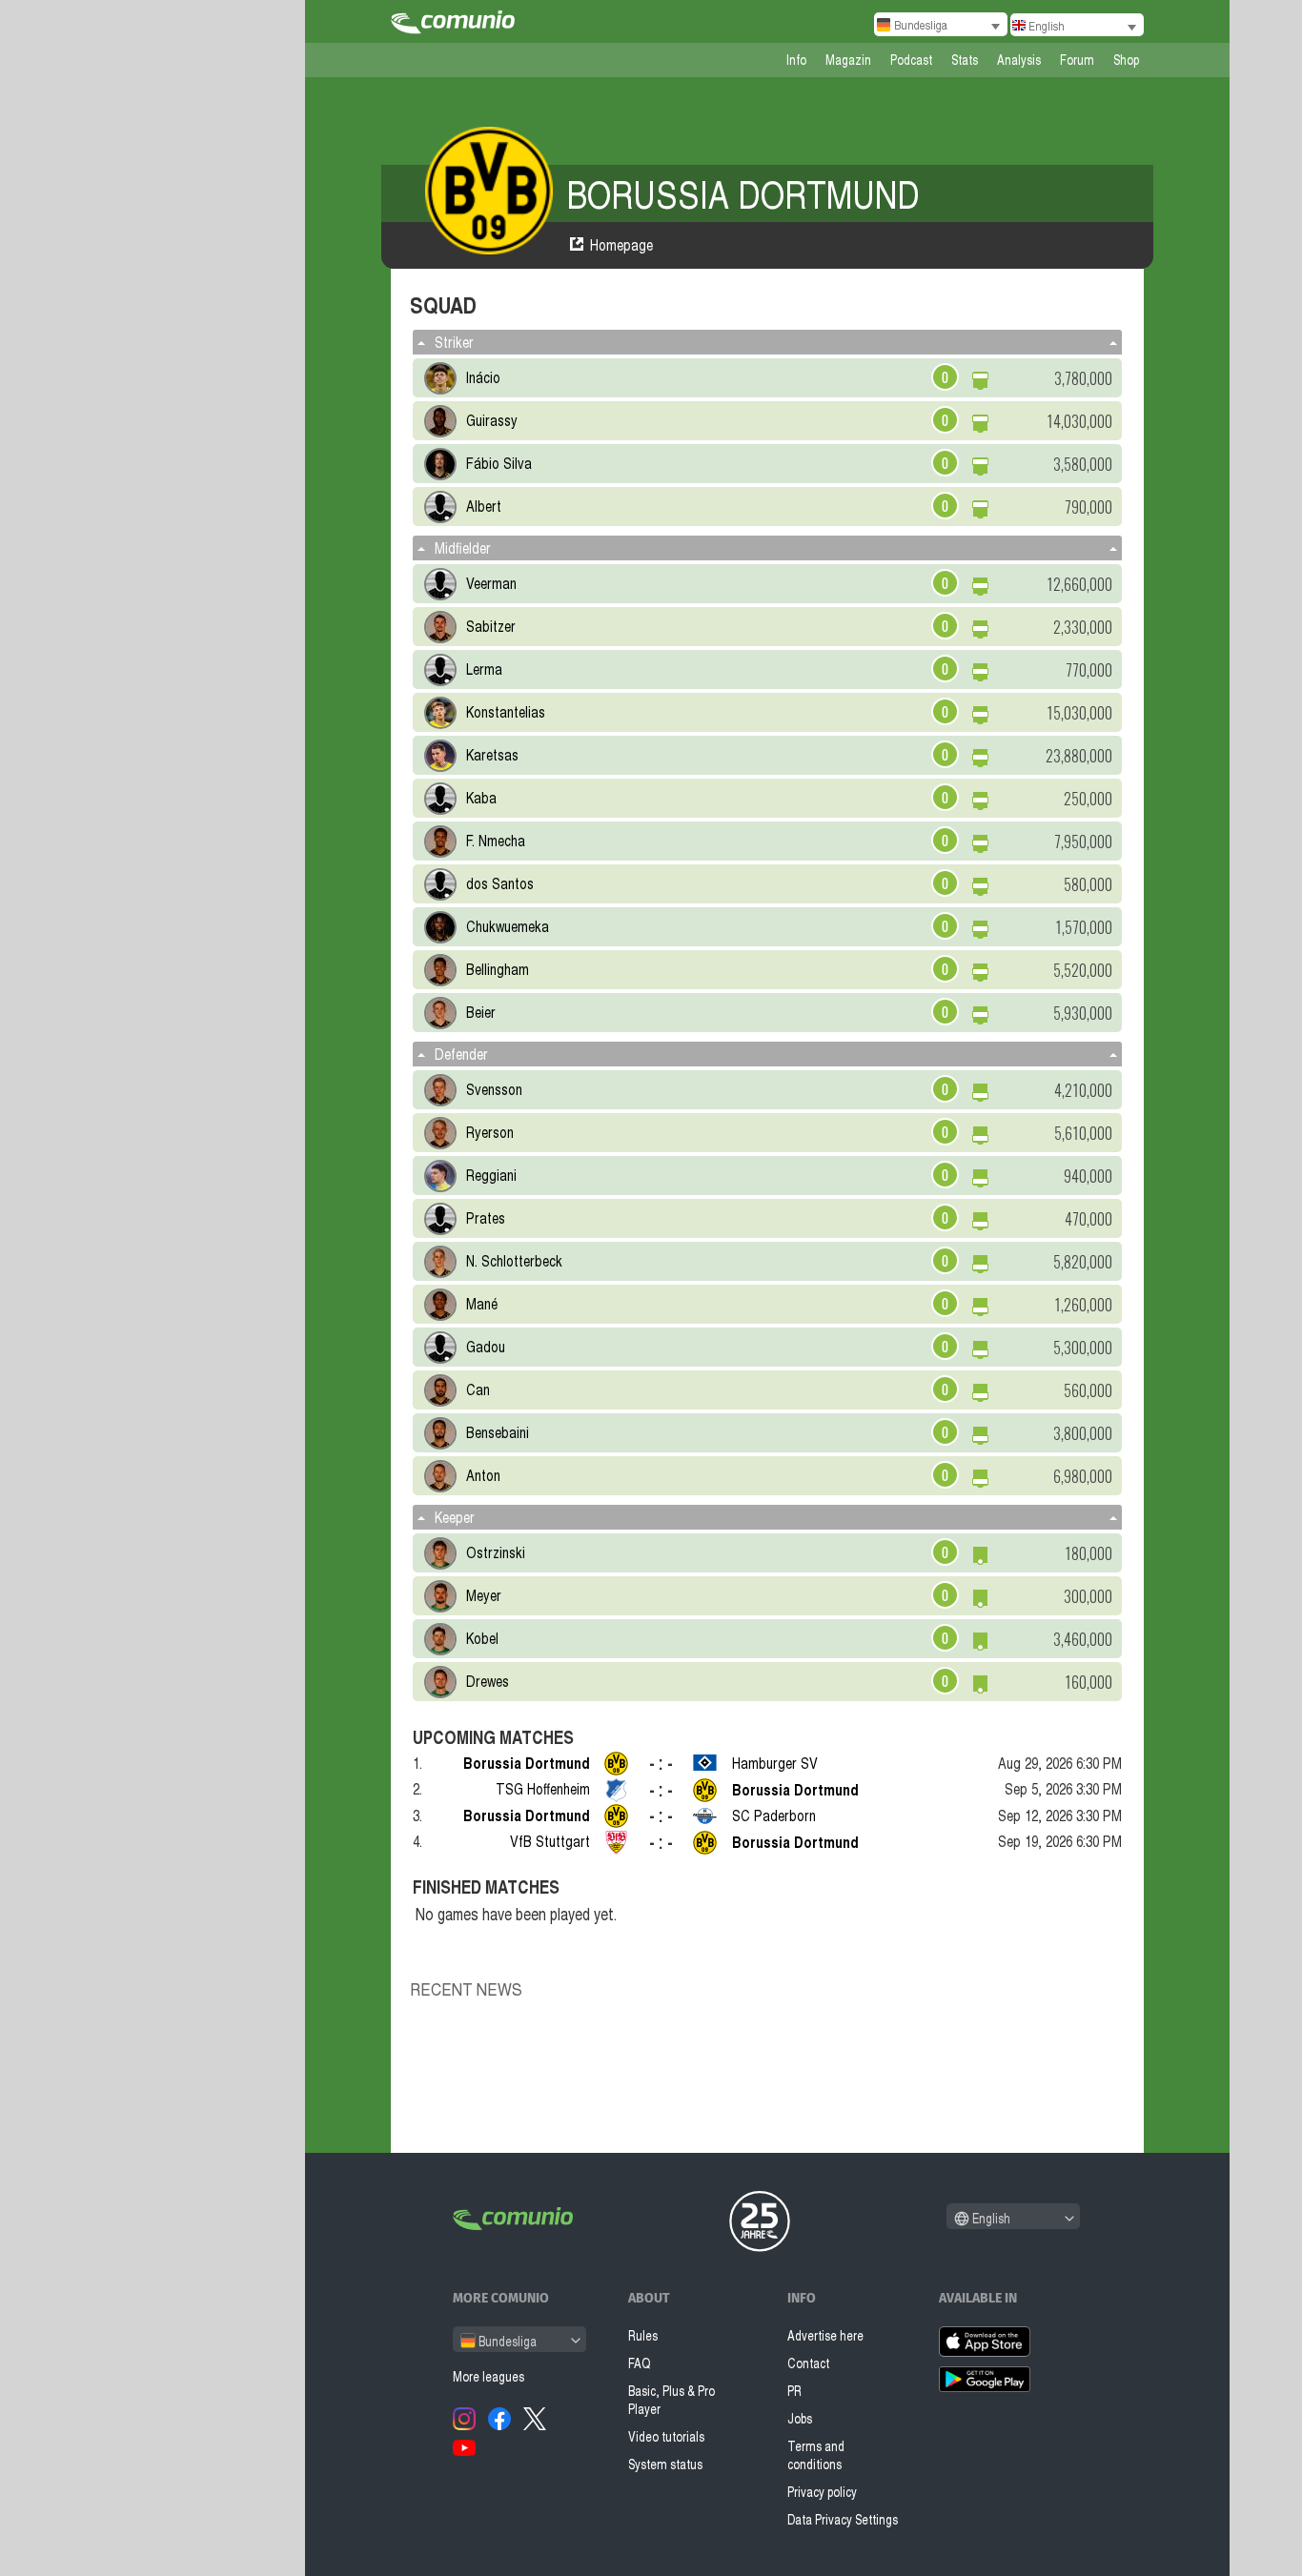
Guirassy (492, 420)
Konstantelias (506, 712)
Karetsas (492, 755)
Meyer (484, 1595)
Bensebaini (498, 1432)
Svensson (494, 1089)
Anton (483, 1475)
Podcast (911, 60)
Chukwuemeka (508, 926)
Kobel (482, 1638)
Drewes (488, 1681)
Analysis (1019, 60)
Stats (965, 60)
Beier (481, 1012)
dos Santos (500, 883)
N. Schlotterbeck (514, 1261)
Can (478, 1389)
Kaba (481, 798)
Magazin (848, 60)
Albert (484, 506)
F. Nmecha (496, 841)
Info (796, 60)
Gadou (486, 1347)
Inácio (483, 377)
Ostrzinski (496, 1552)
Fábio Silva (499, 463)
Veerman (491, 583)
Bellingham (498, 969)
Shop (1126, 60)
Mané (482, 1304)
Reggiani (491, 1175)
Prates (486, 1218)
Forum (1077, 60)
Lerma (484, 669)
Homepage (621, 245)
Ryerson (490, 1132)
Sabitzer (491, 626)
